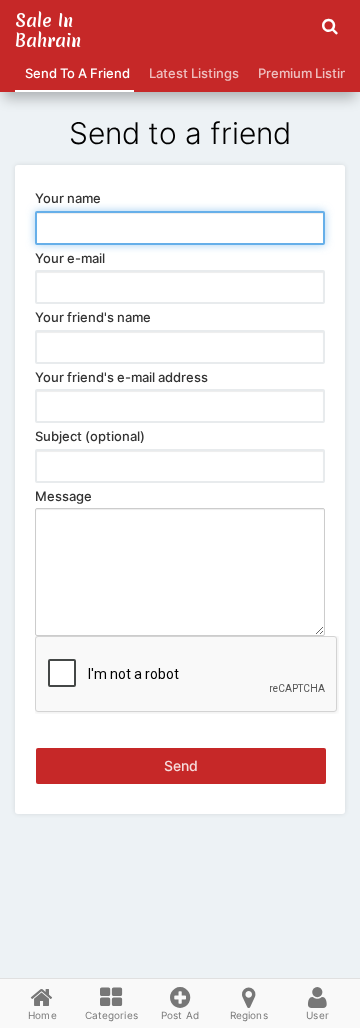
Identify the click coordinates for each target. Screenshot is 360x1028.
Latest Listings (191, 73)
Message (63, 496)
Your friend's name (93, 317)
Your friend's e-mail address (121, 377)
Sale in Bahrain (48, 30)
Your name (68, 198)
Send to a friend (74, 73)
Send (181, 765)
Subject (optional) (90, 436)
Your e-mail (70, 258)
